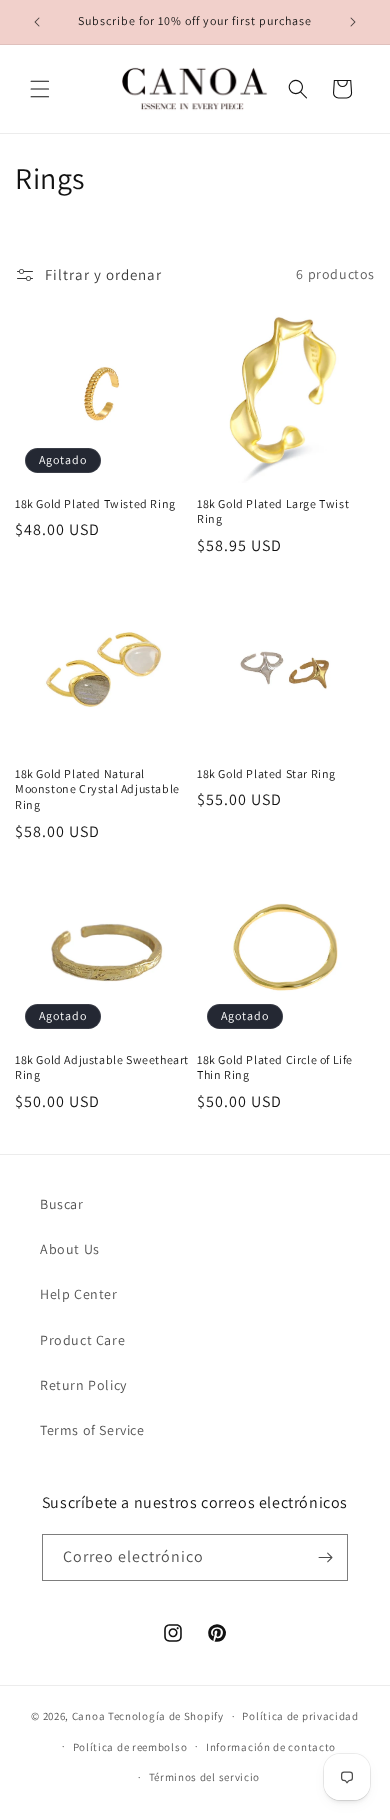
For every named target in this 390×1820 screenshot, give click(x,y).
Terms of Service (92, 1430)
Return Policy (83, 1385)
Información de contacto (271, 1747)
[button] (40, 89)
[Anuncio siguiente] (353, 22)
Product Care (82, 1340)
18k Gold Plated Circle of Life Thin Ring (275, 1067)
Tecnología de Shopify (166, 1716)
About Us (70, 1249)
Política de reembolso (130, 1747)
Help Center (79, 1294)
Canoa (89, 1716)
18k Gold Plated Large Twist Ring (273, 511)
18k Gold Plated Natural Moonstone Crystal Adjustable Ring (97, 789)
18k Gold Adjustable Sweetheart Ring (102, 1067)
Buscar (62, 1204)
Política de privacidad (300, 1716)
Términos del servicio (205, 1777)
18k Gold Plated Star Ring (266, 773)
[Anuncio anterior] (37, 22)
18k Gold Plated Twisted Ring (95, 503)
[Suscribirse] (325, 1557)
